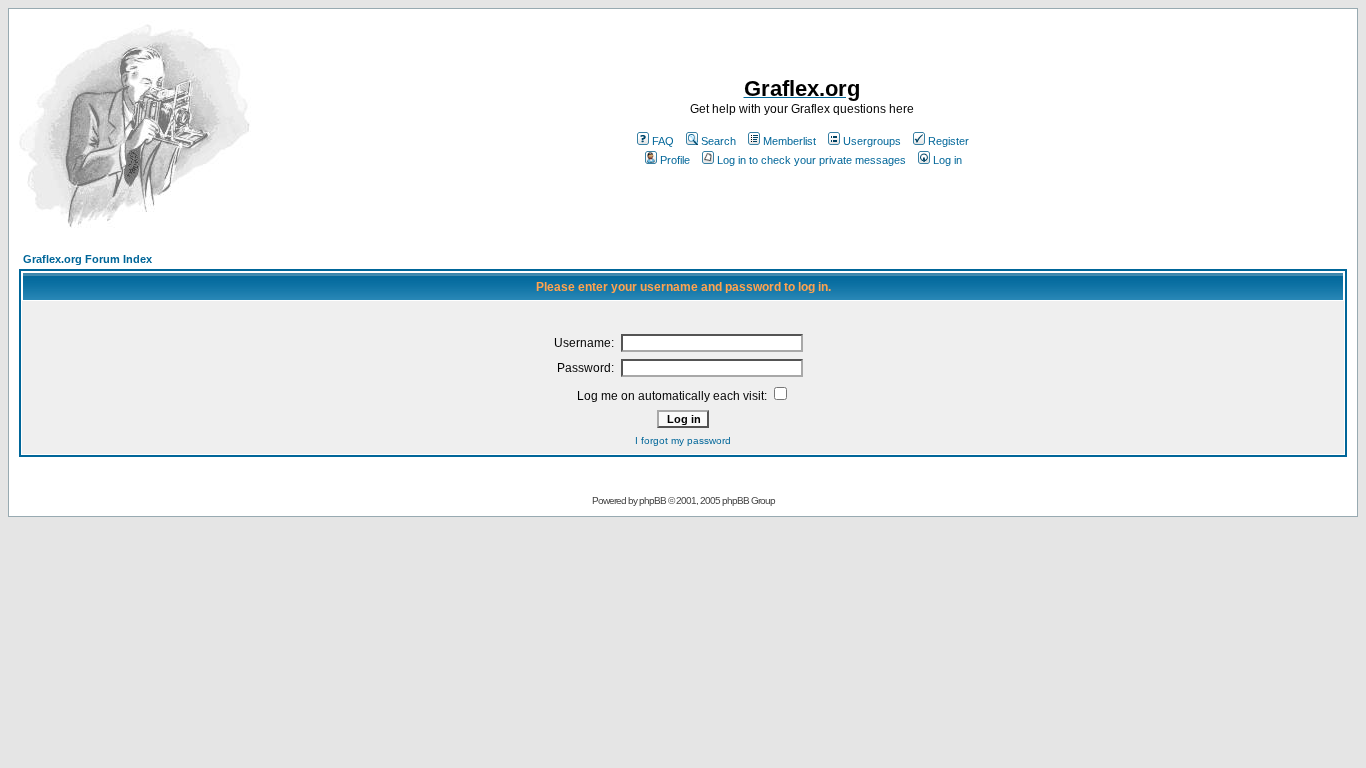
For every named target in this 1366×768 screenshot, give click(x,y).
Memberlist (789, 141)
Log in (947, 160)
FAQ (663, 141)
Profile (675, 160)
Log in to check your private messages (811, 160)
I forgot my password (683, 440)
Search (718, 141)
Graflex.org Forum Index (87, 259)
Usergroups (872, 141)
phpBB (652, 500)
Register (948, 141)
